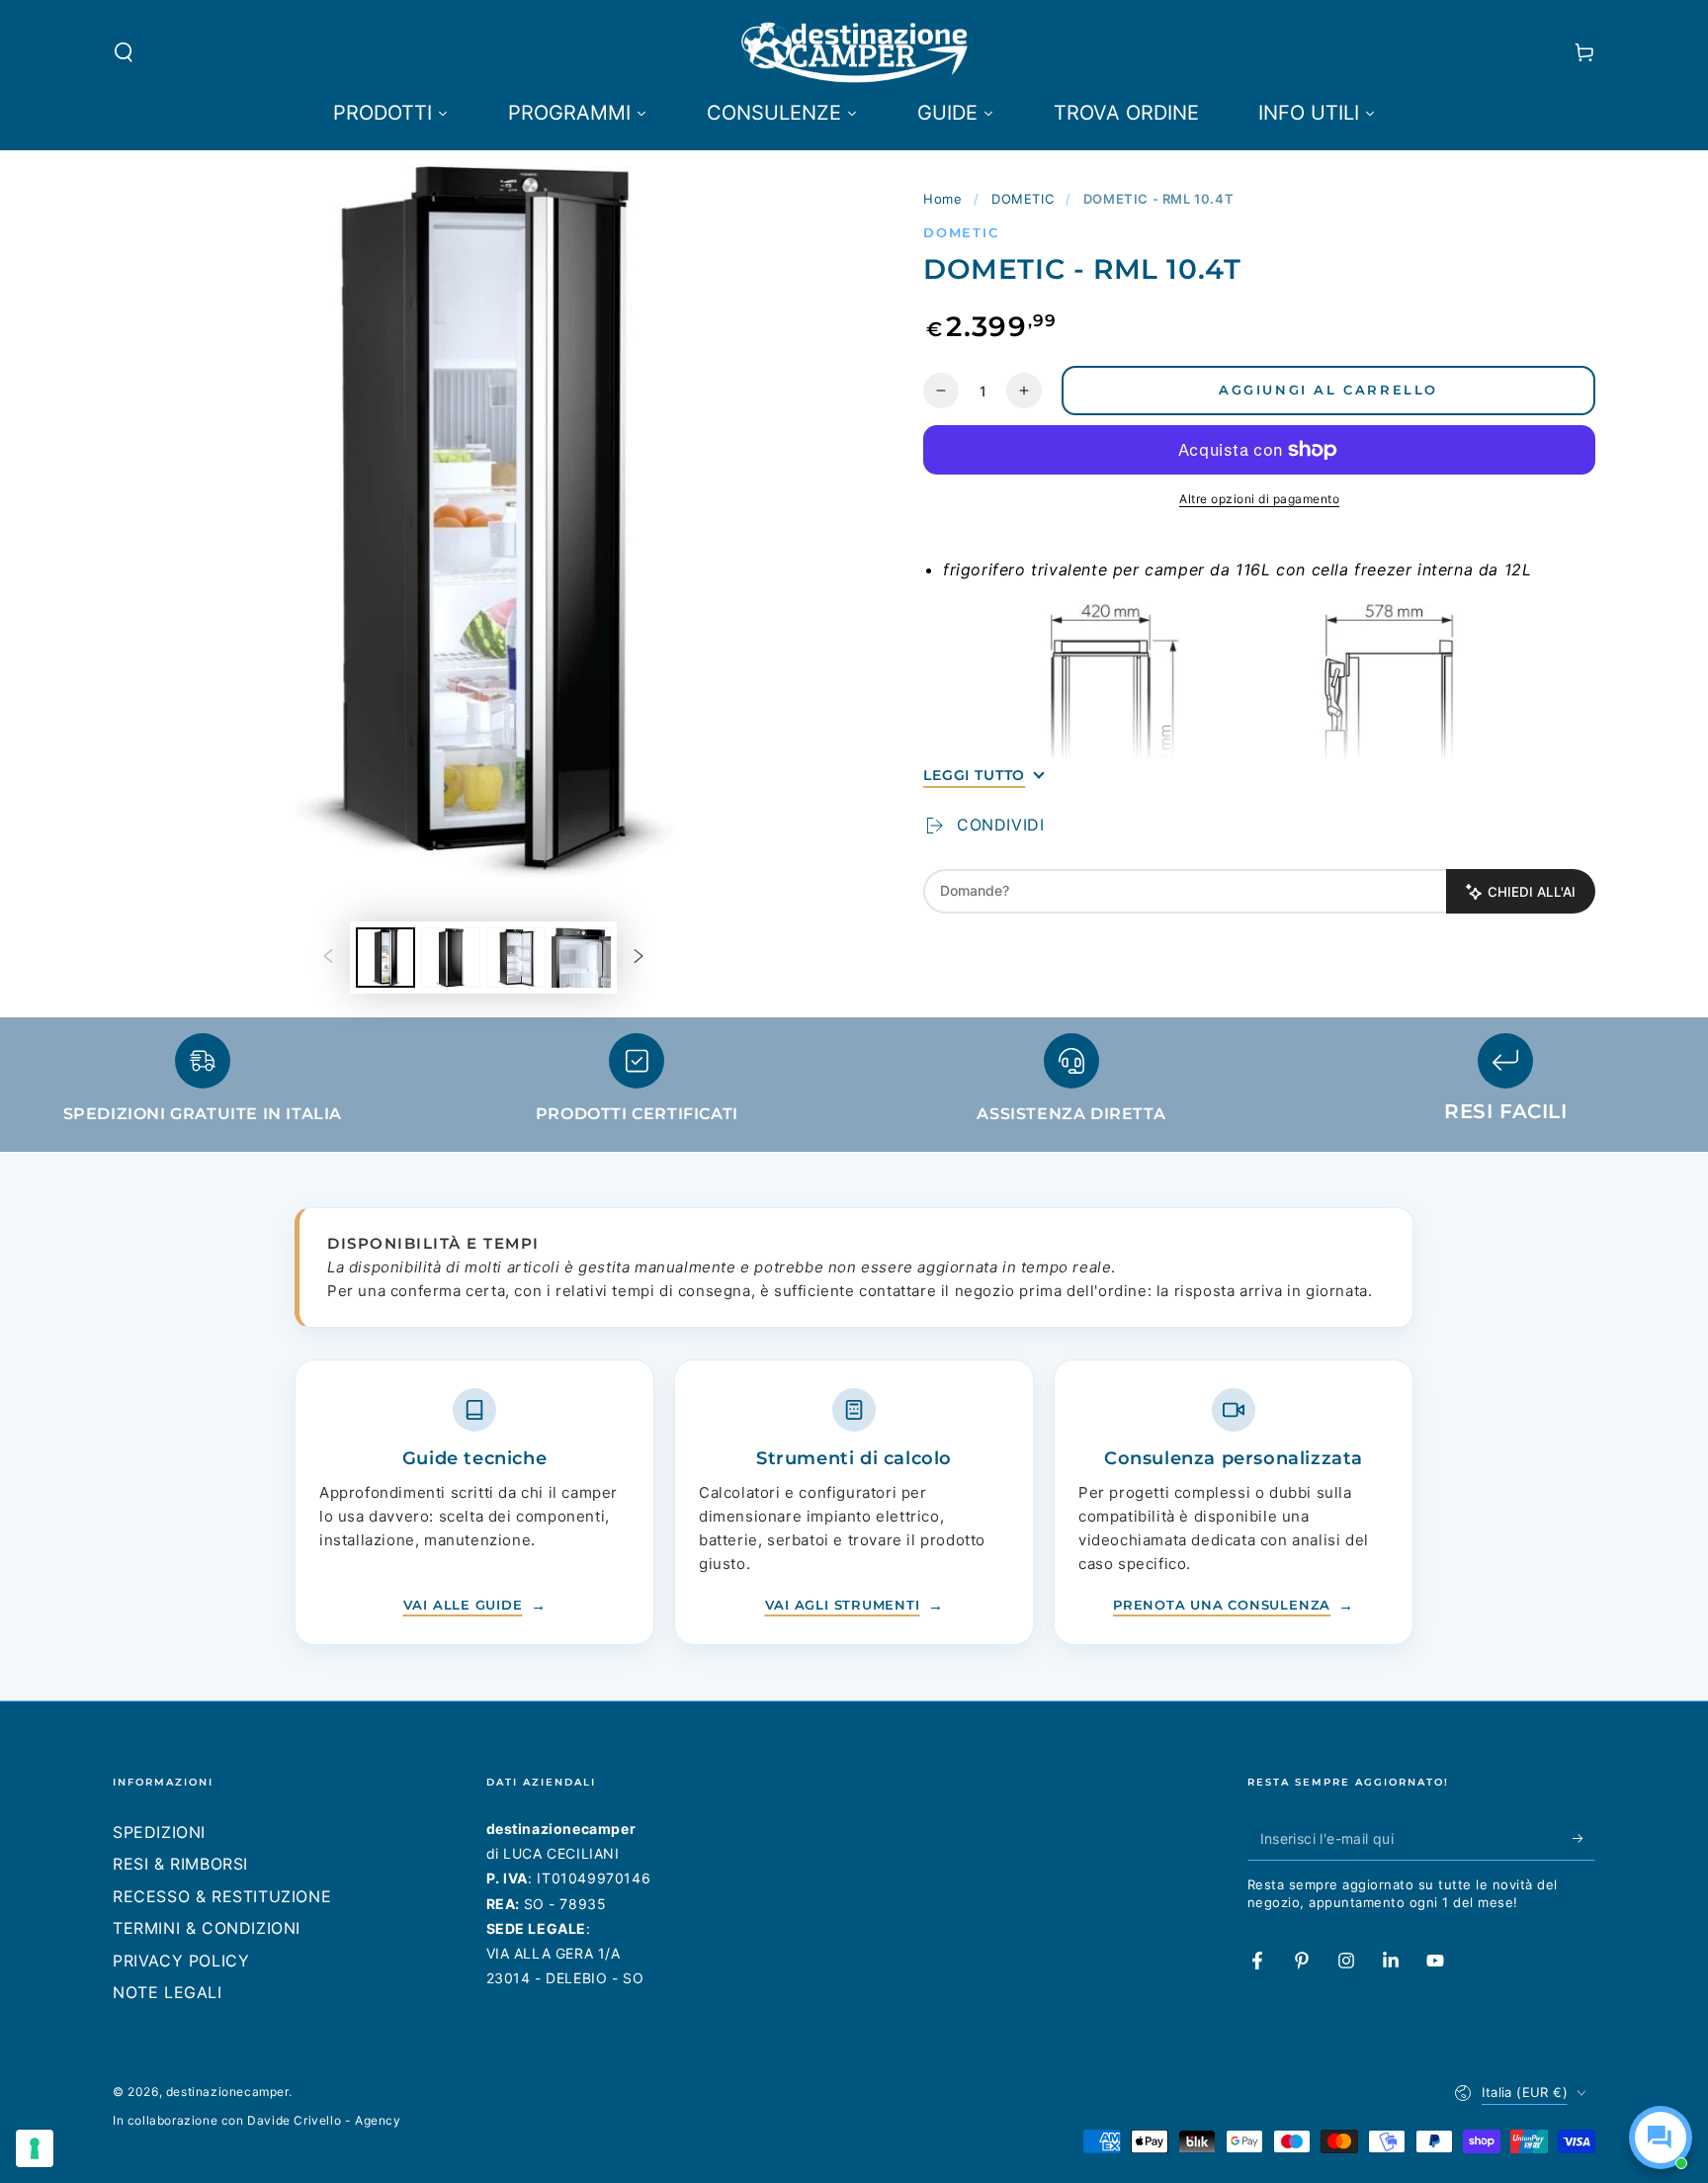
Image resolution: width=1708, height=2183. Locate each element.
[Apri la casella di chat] (1661, 2138)
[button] (124, 52)
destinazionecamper (227, 2092)
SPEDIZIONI (159, 1832)
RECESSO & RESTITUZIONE (222, 1896)
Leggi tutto (974, 775)
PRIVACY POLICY (181, 1961)
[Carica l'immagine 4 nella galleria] (581, 958)
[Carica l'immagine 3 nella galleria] (516, 958)
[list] (854, 1087)
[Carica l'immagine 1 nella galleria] (385, 958)
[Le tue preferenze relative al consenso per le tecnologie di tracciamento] (35, 2148)
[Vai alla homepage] (854, 52)
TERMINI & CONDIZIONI (207, 1928)
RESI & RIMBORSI (180, 1864)
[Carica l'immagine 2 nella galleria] (451, 958)
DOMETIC (1023, 199)
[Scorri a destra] (639, 957)
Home (942, 199)
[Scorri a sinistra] (328, 957)
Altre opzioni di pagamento (1259, 499)
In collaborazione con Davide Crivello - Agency (257, 2120)
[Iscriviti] (1584, 1838)
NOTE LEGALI (168, 1992)
